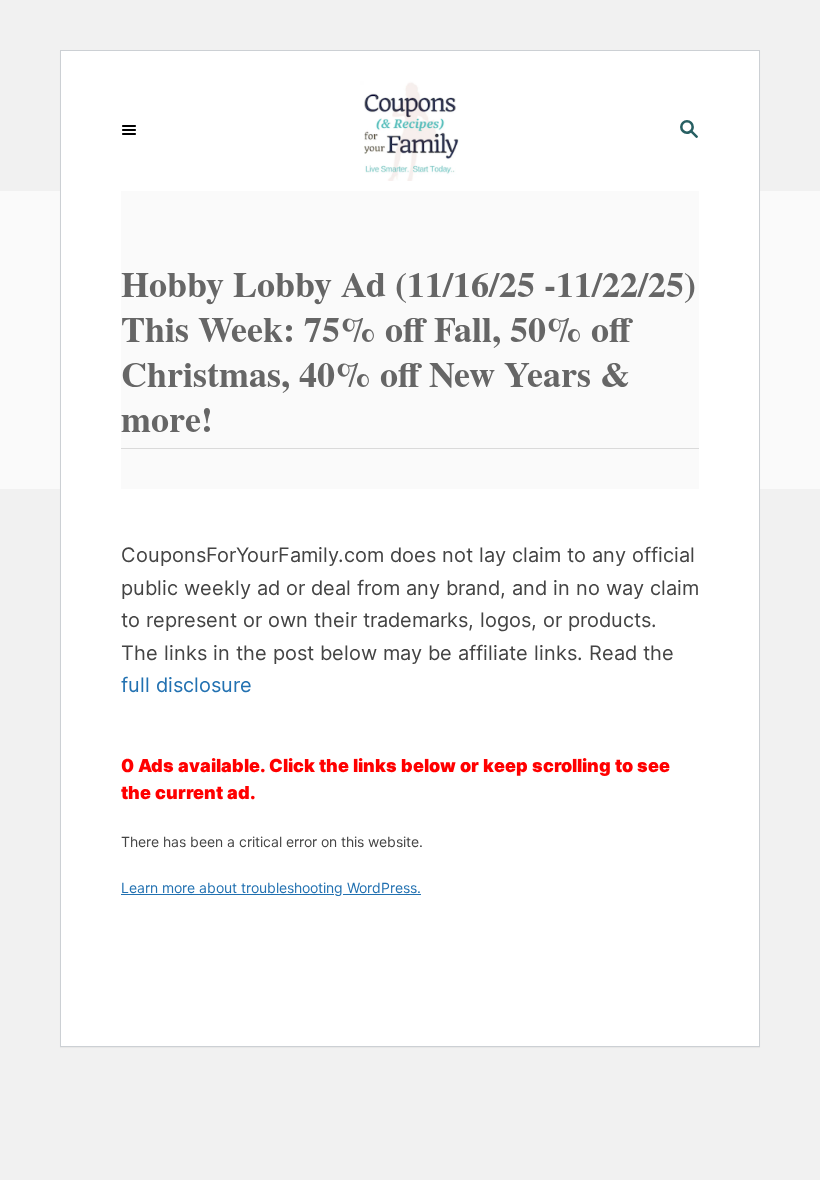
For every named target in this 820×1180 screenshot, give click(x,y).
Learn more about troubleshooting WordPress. (271, 887)
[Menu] (131, 131)
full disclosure (186, 685)
